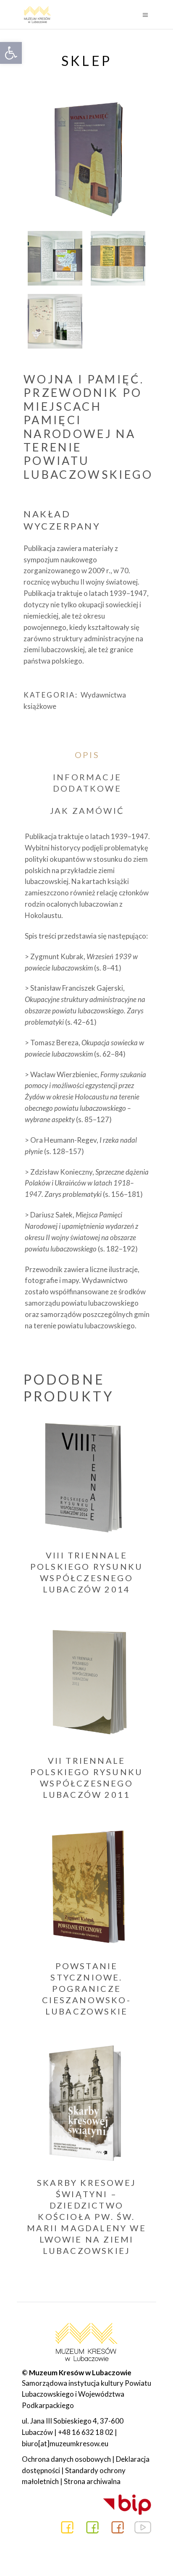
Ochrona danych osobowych (66, 2459)
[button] (11, 53)
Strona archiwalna (92, 2481)
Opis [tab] (87, 755)
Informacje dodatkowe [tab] (87, 783)
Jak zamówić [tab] (87, 811)
